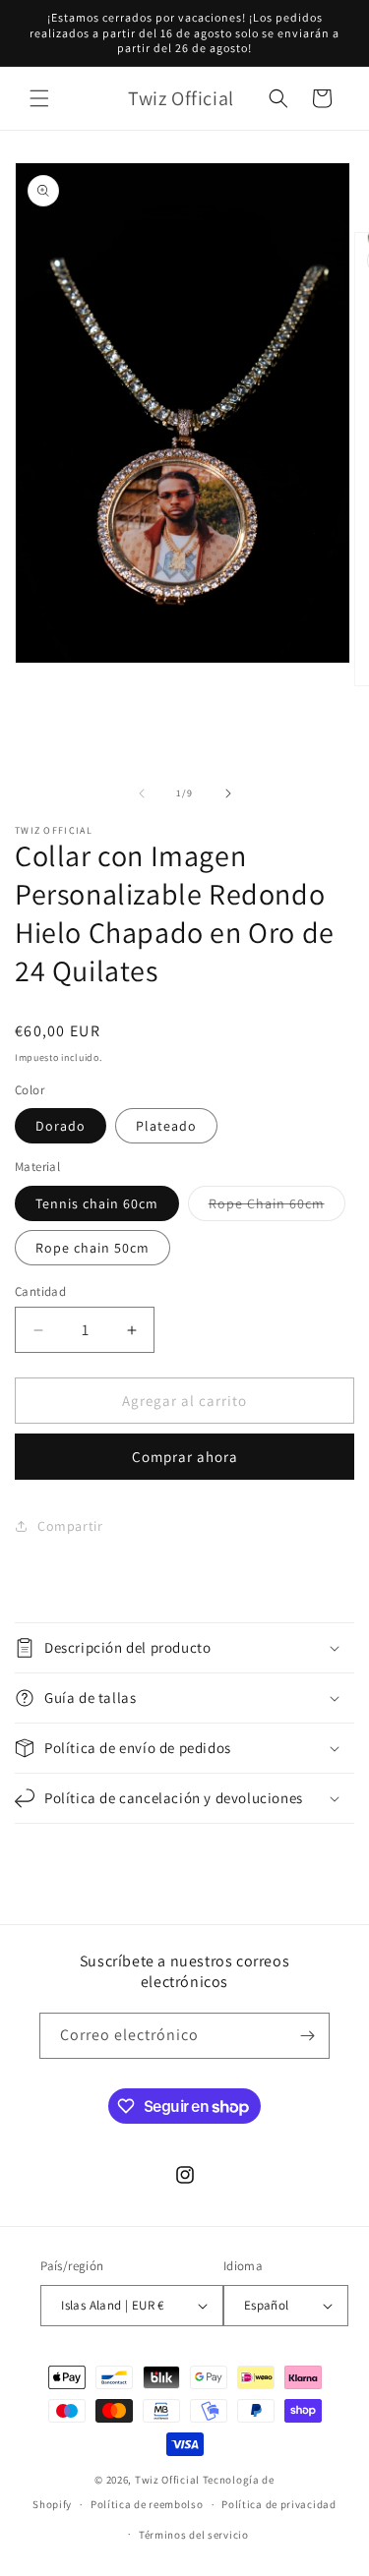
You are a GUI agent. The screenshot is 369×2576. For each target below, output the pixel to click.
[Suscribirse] (307, 2036)
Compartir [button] (70, 1526)
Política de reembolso (147, 2504)
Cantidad (40, 1291)
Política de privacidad (278, 2504)
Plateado (166, 1126)
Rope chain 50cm (92, 1248)
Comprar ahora (185, 1457)
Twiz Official (169, 2480)
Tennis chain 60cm (97, 1203)
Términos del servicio (194, 2535)
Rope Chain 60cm (277, 1207)
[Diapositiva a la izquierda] (142, 793)
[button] (39, 98)
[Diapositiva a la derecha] (228, 793)
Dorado (61, 1126)
